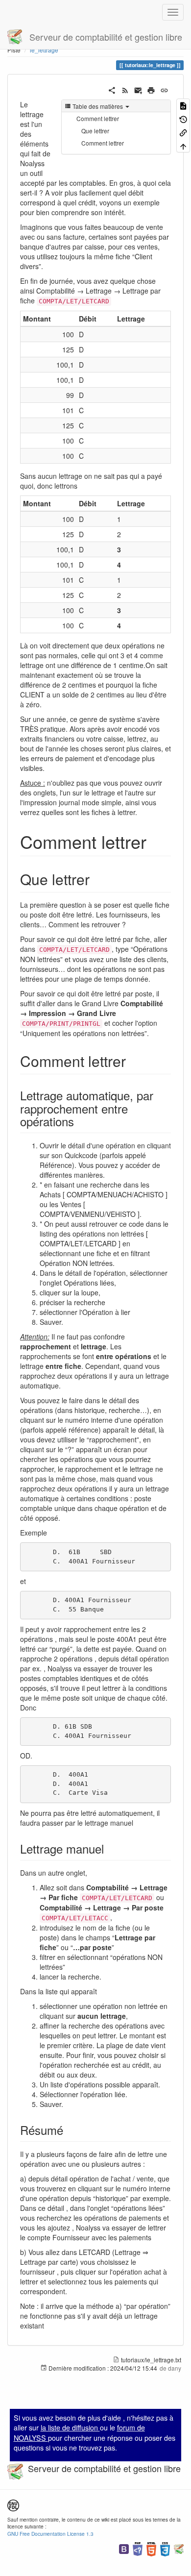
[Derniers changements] (125, 89)
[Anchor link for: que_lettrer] (97, 879)
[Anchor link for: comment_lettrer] (155, 841)
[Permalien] (164, 89)
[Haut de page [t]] (183, 145)
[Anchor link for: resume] (69, 2130)
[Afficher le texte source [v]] (183, 105)
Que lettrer (95, 131)
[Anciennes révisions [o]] (183, 118)
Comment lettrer (98, 118)
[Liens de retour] (183, 132)
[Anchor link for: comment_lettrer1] (133, 1061)
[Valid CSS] (165, 2548)
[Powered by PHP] (138, 2548)
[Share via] (112, 89)
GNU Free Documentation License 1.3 (50, 2534)
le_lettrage (44, 50)
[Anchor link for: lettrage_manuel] (110, 1848)
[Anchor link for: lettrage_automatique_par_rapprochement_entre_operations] (80, 1121)
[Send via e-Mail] (138, 89)
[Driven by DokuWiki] (179, 2548)
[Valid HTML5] (151, 2548)
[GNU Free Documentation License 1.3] (13, 2504)
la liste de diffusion (70, 2427)
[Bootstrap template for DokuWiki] (124, 2548)
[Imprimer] (151, 89)
